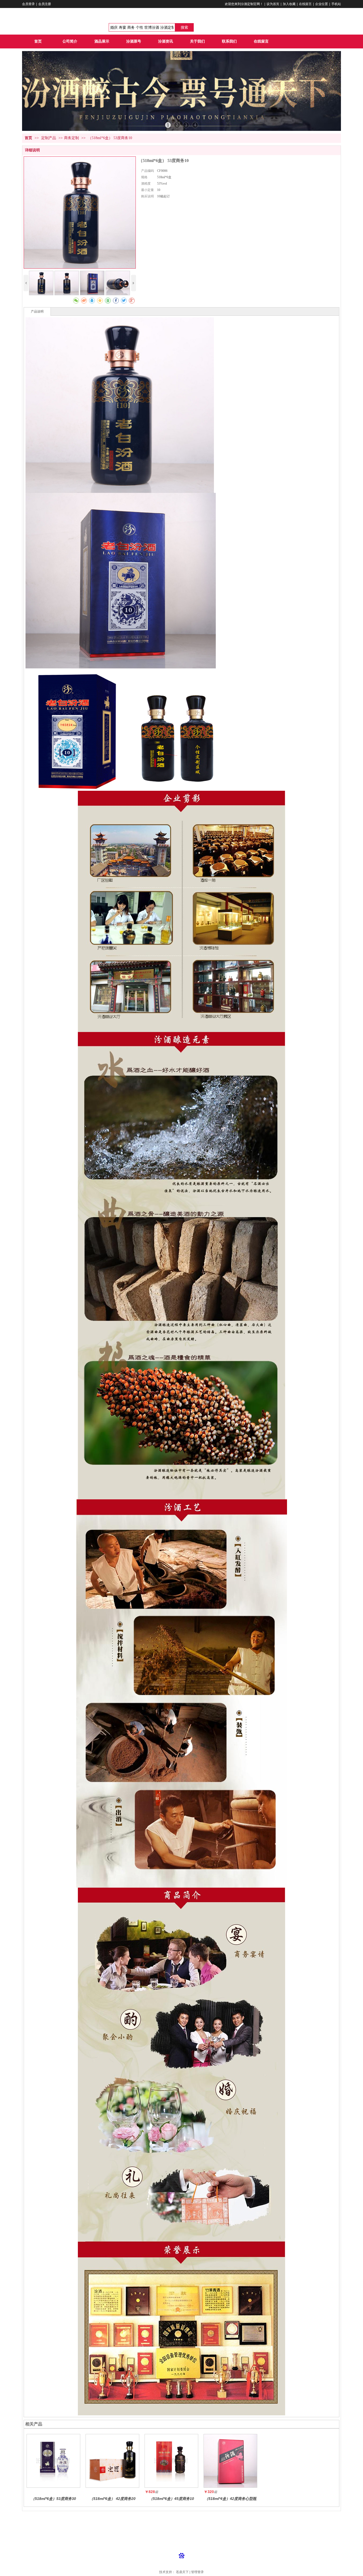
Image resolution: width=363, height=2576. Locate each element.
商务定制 (71, 138)
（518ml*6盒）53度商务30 (54, 2499)
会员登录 (28, 4)
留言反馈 (200, 2520)
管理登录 (197, 2572)
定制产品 (49, 138)
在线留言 (305, 4)
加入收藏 (289, 4)
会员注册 (45, 4)
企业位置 (322, 4)
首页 (28, 138)
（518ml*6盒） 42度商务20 (113, 2499)
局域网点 (184, 2520)
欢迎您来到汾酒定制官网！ (244, 4)
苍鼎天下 (182, 2572)
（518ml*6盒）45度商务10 (172, 2499)
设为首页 (273, 4)
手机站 (336, 4)
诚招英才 (167, 2520)
